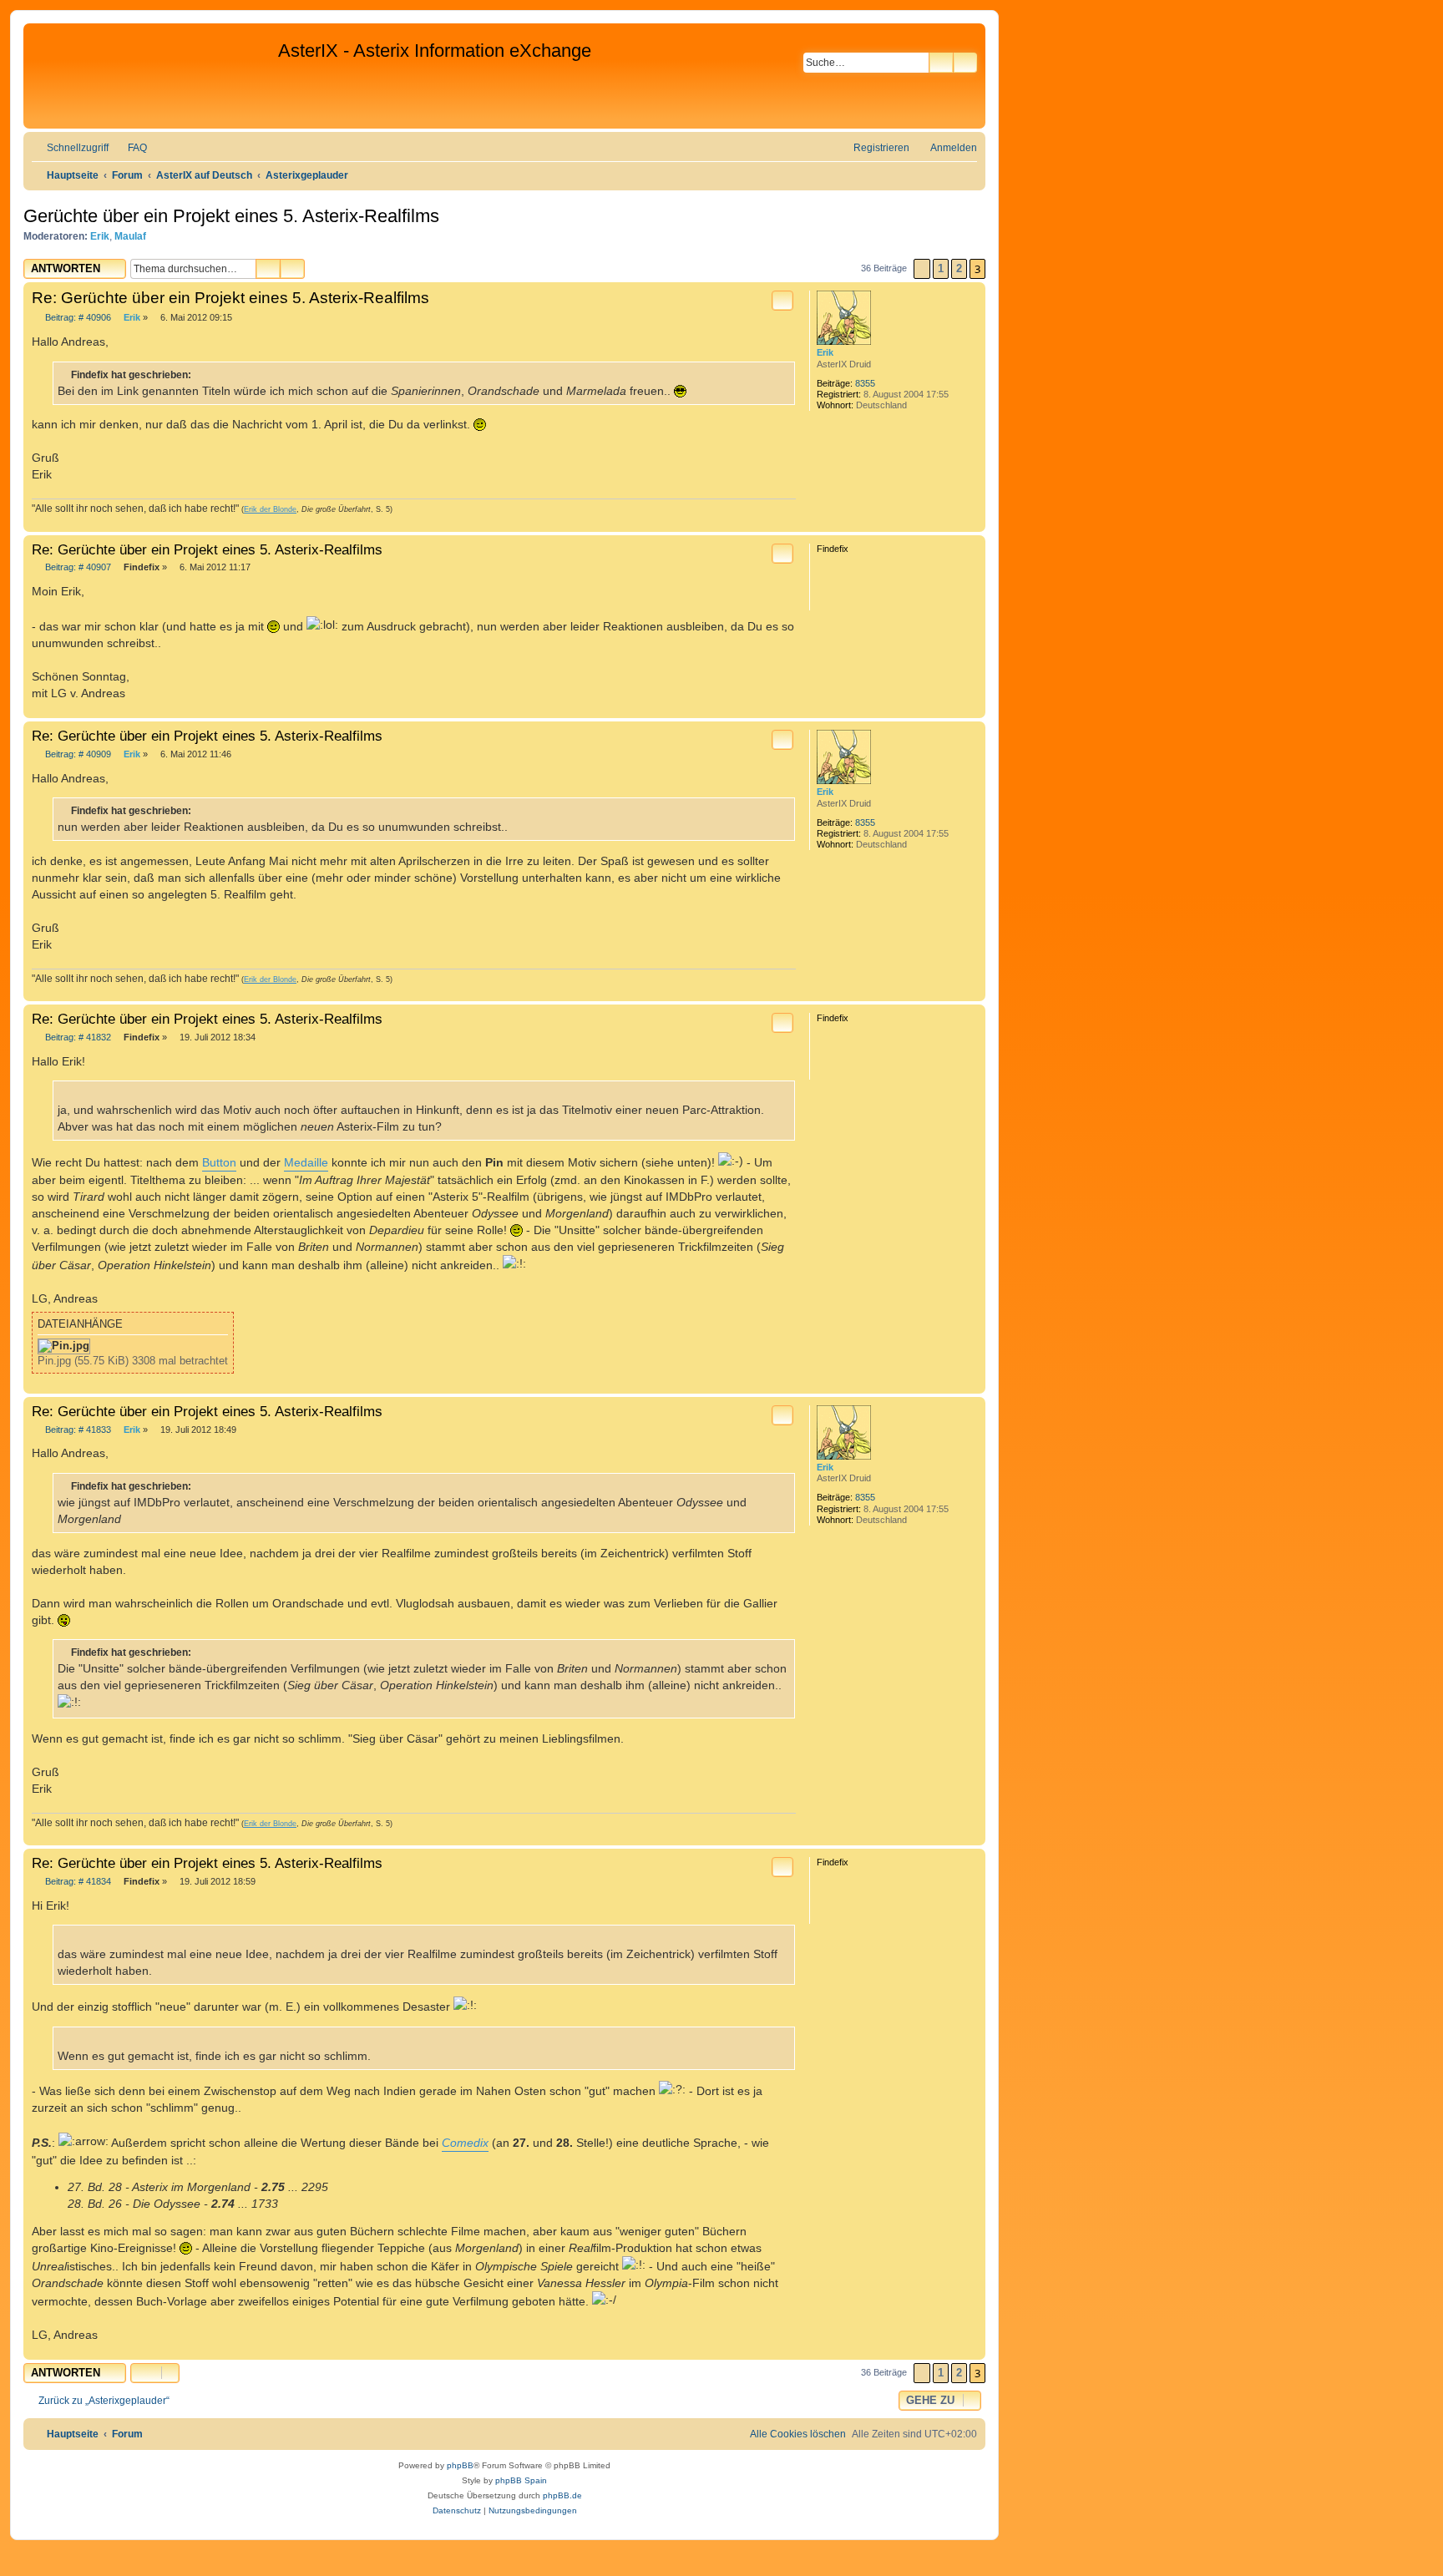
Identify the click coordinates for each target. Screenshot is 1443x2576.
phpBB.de (562, 2495)
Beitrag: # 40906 (77, 318)
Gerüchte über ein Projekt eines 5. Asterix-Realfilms (231, 216)
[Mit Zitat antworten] (782, 301)
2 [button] (959, 268)
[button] (922, 269)
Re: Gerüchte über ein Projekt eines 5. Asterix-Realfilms (230, 298)
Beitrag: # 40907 (77, 567)
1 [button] (941, 268)
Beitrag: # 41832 (77, 1037)
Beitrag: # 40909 (77, 754)
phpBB (460, 2465)
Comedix (465, 2143)
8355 (865, 383)
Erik (100, 236)
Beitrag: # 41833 (77, 1430)
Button (219, 1162)
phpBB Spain (521, 2480)
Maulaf (130, 236)
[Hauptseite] (153, 76)
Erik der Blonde (270, 509)
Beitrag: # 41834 (77, 1882)
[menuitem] (130, 148)
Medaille (306, 1162)
